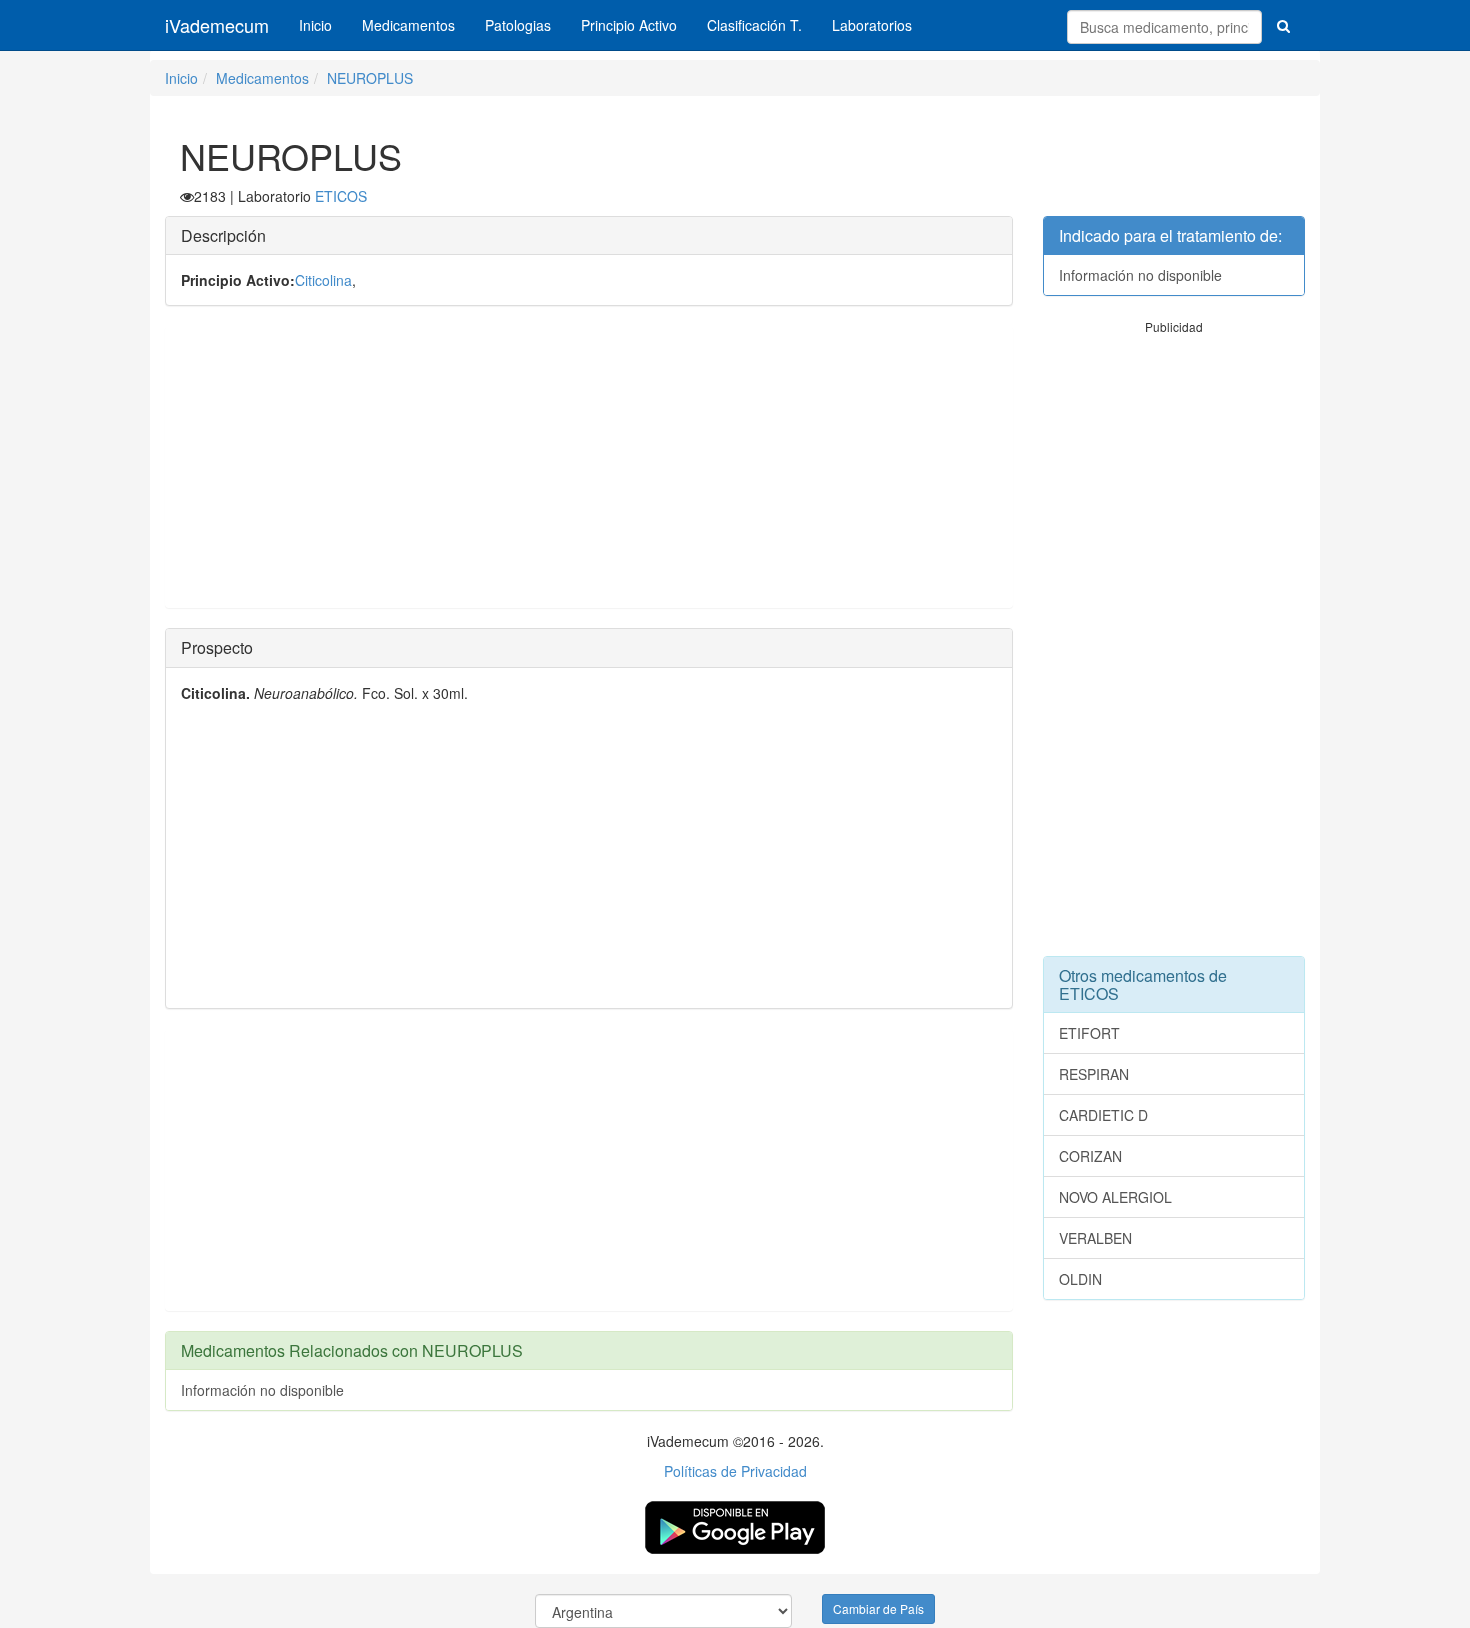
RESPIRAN (1094, 1074)
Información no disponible (262, 1390)
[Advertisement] (589, 467)
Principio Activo (629, 25)
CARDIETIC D (1103, 1115)
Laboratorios (872, 25)
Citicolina (323, 280)
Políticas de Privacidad (735, 1471)
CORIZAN (1090, 1156)
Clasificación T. (754, 25)
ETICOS (341, 196)
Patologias (518, 25)
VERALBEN (1095, 1238)
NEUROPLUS (370, 78)
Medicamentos (408, 25)
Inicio (315, 25)
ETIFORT (1089, 1033)
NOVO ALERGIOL (1115, 1197)
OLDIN (1080, 1279)
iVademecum (217, 25)
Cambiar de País (878, 1608)
